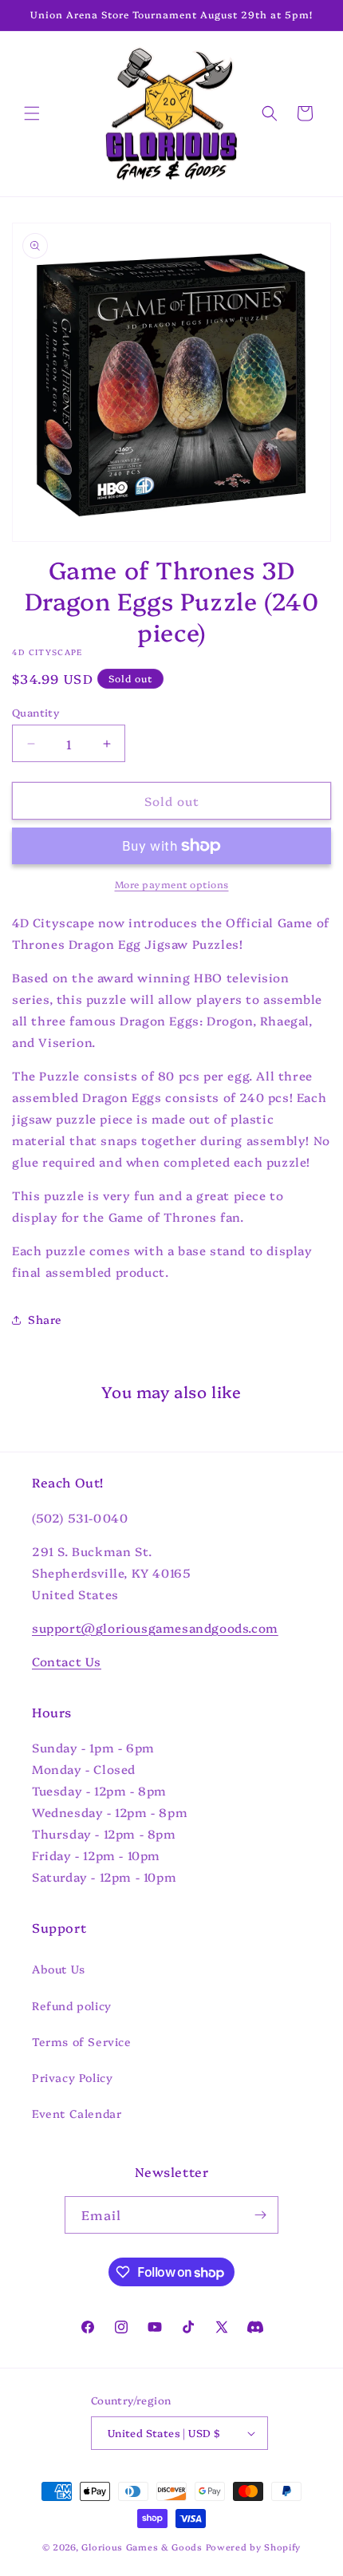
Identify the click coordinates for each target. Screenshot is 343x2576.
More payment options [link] (172, 884)
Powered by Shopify (254, 2547)
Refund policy (72, 2005)
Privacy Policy (72, 2077)
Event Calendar (77, 2113)
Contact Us (67, 1661)
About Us (59, 1969)
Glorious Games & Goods (142, 2547)
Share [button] (45, 1319)
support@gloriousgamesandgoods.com (155, 1628)
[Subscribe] (260, 2215)
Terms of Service (82, 2041)
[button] (32, 113)
